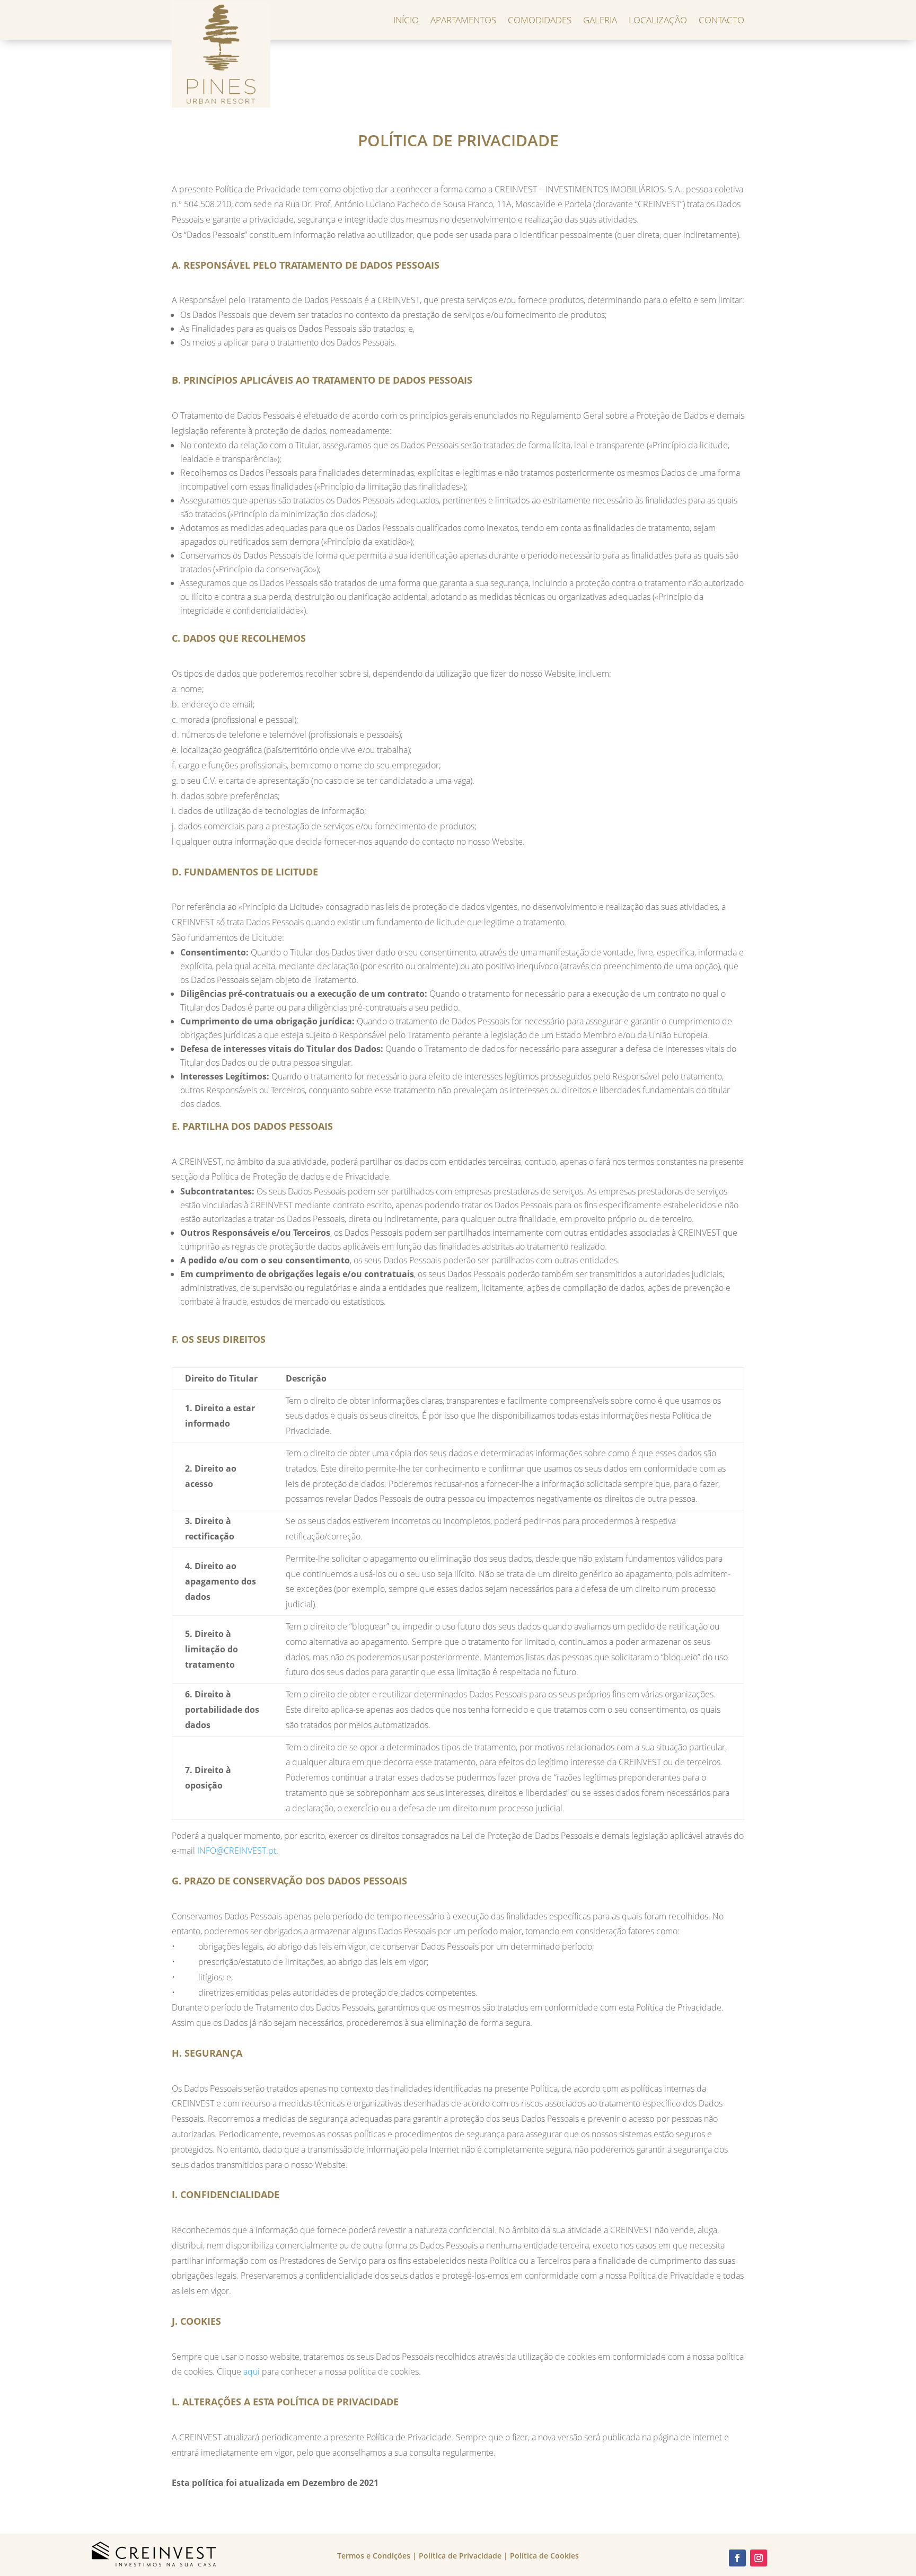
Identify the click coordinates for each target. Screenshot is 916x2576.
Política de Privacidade (460, 2556)
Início (406, 20)
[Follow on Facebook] (737, 2558)
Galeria (600, 20)
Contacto (721, 20)
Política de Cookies (544, 2556)
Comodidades (540, 20)
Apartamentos (463, 20)
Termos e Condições (374, 2556)
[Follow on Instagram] (759, 2558)
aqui (252, 2371)
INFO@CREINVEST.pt (237, 1851)
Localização (658, 20)
